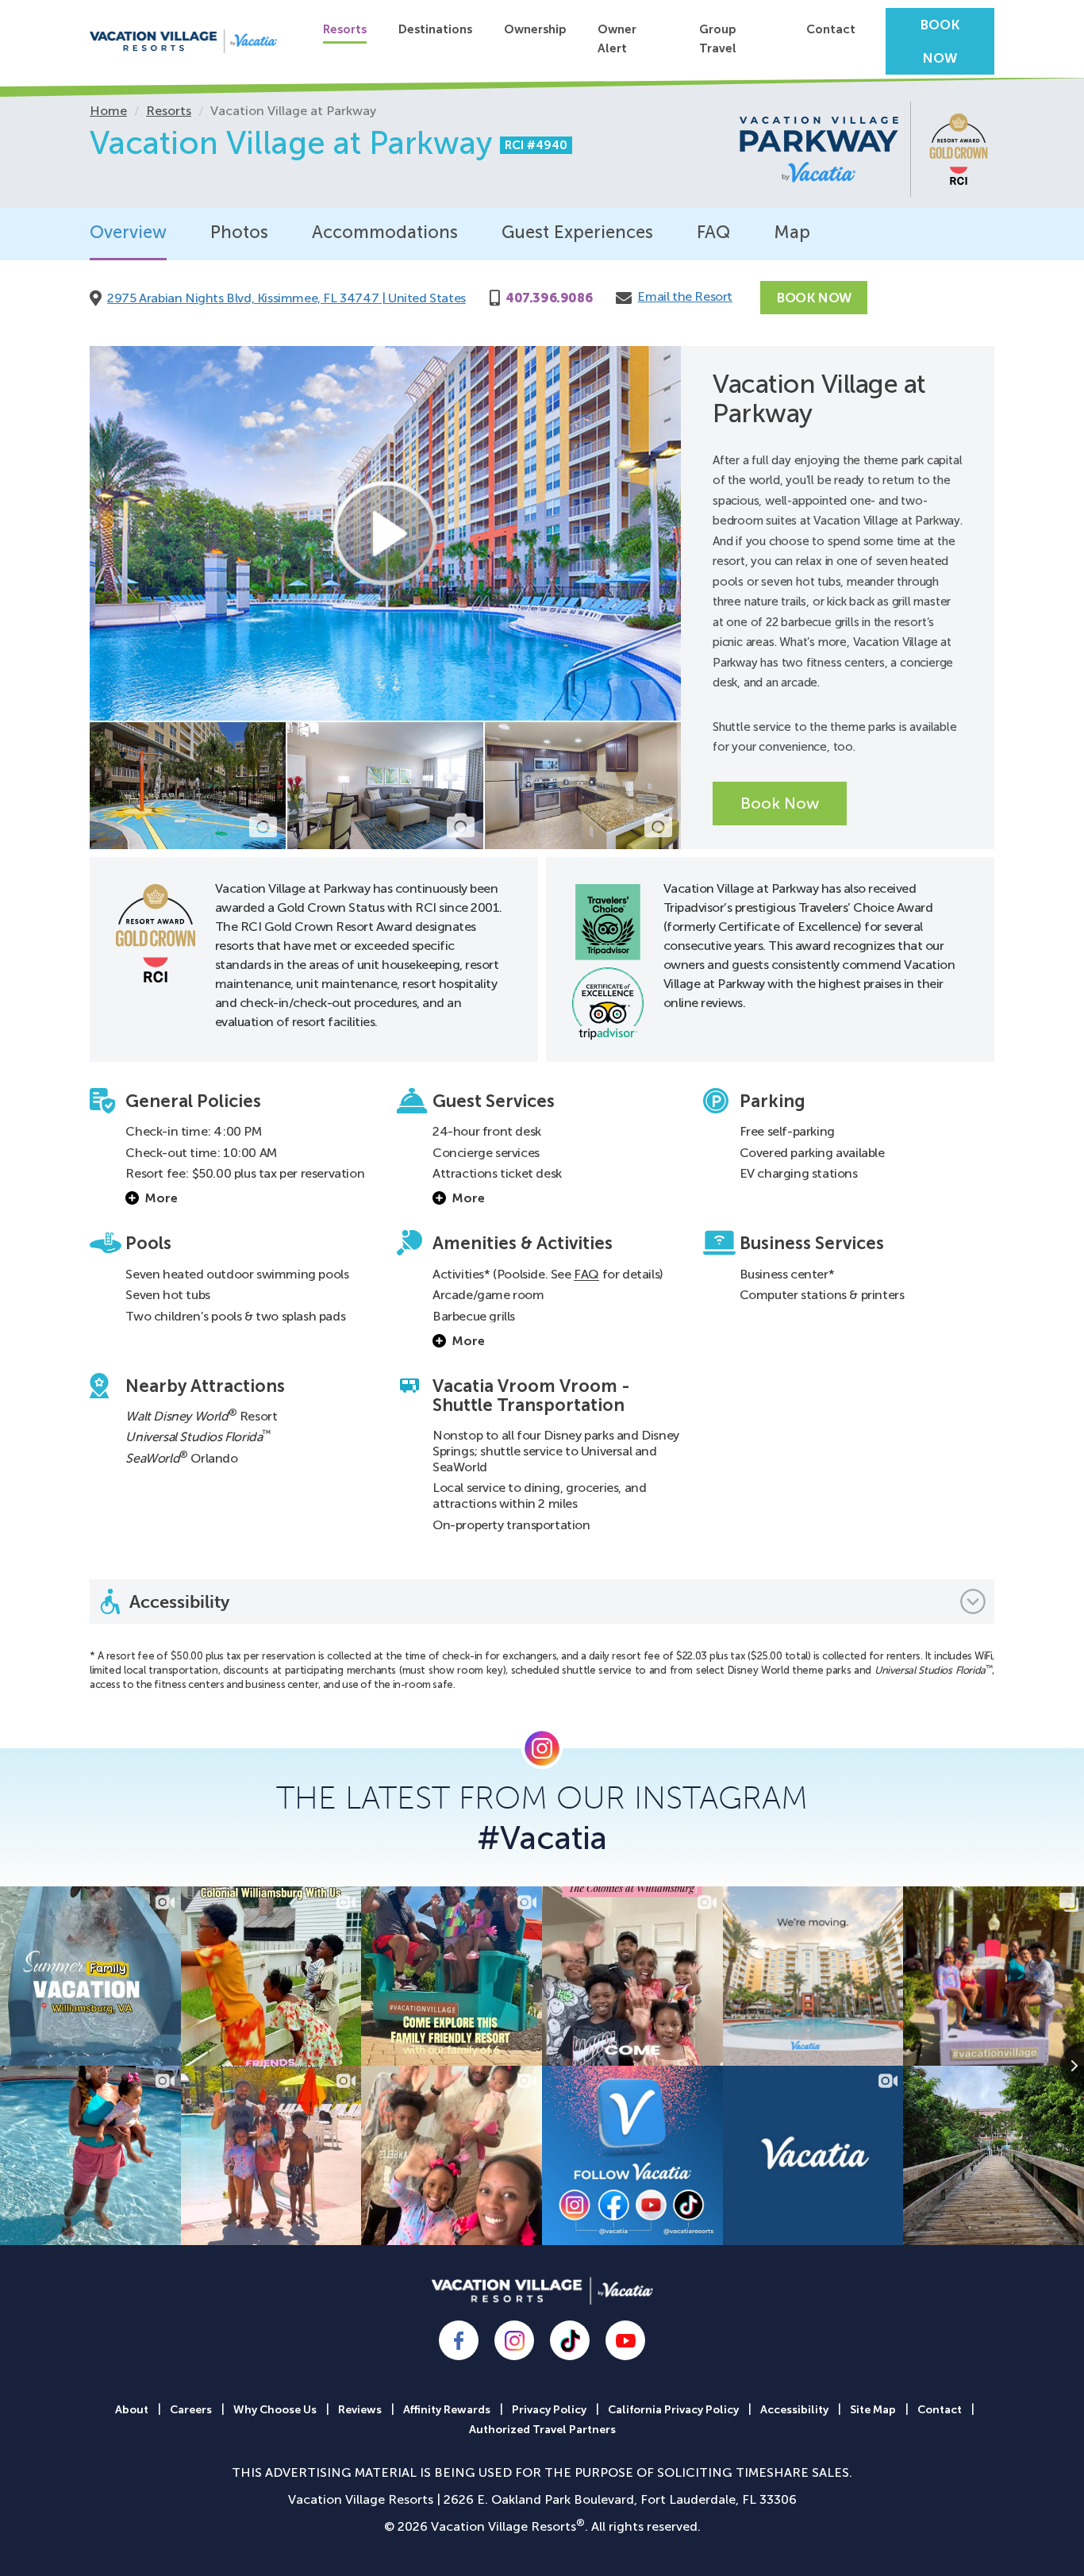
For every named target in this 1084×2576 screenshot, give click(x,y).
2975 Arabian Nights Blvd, (286, 298)
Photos (239, 232)
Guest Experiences (577, 232)
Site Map (873, 2410)
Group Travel (718, 39)
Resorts (345, 29)
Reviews (360, 2410)
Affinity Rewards (447, 2410)
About (132, 2410)
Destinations (435, 29)
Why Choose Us (275, 2410)
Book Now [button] (780, 803)
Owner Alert (617, 39)
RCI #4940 (536, 145)
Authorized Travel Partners (542, 2430)
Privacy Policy (549, 2410)
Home (108, 111)
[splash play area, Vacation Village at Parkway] (188, 786)
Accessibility (794, 2410)
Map (792, 232)
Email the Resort (685, 296)
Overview (128, 232)
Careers (191, 2410)
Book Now (940, 41)
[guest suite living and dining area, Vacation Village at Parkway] (385, 786)
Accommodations (385, 232)
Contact (831, 29)
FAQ (713, 232)
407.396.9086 (549, 298)
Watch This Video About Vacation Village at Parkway (385, 533)
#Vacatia (542, 1838)
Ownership (535, 29)
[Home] (183, 41)
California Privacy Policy (673, 2410)
